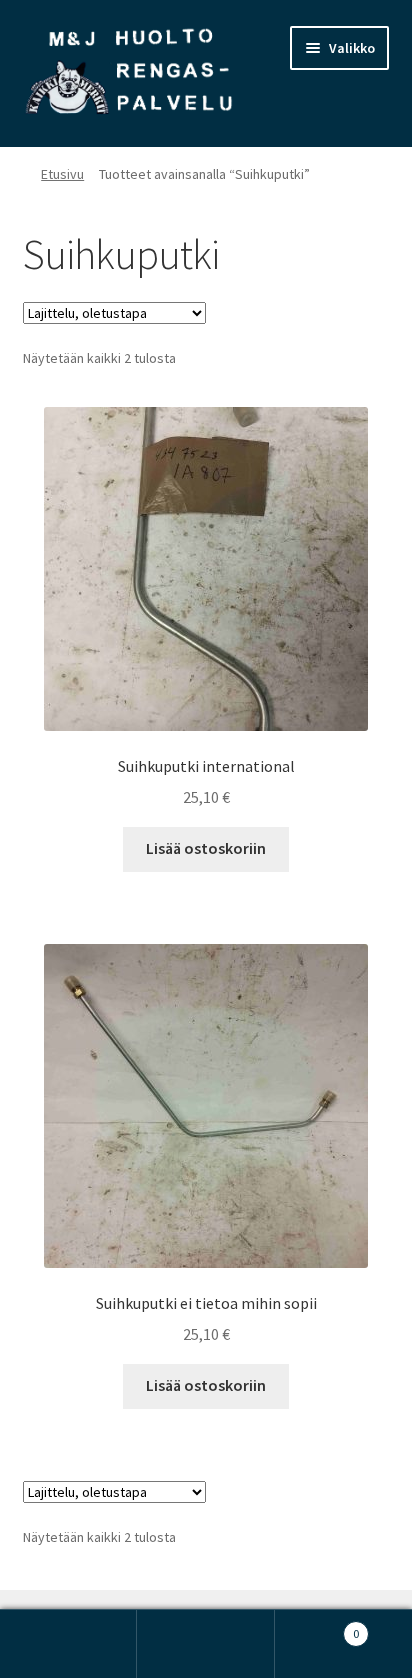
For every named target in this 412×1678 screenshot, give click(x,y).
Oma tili (68, 1644)
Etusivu (62, 174)
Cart (317, 1626)
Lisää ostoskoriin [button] (206, 848)
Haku (205, 1644)
